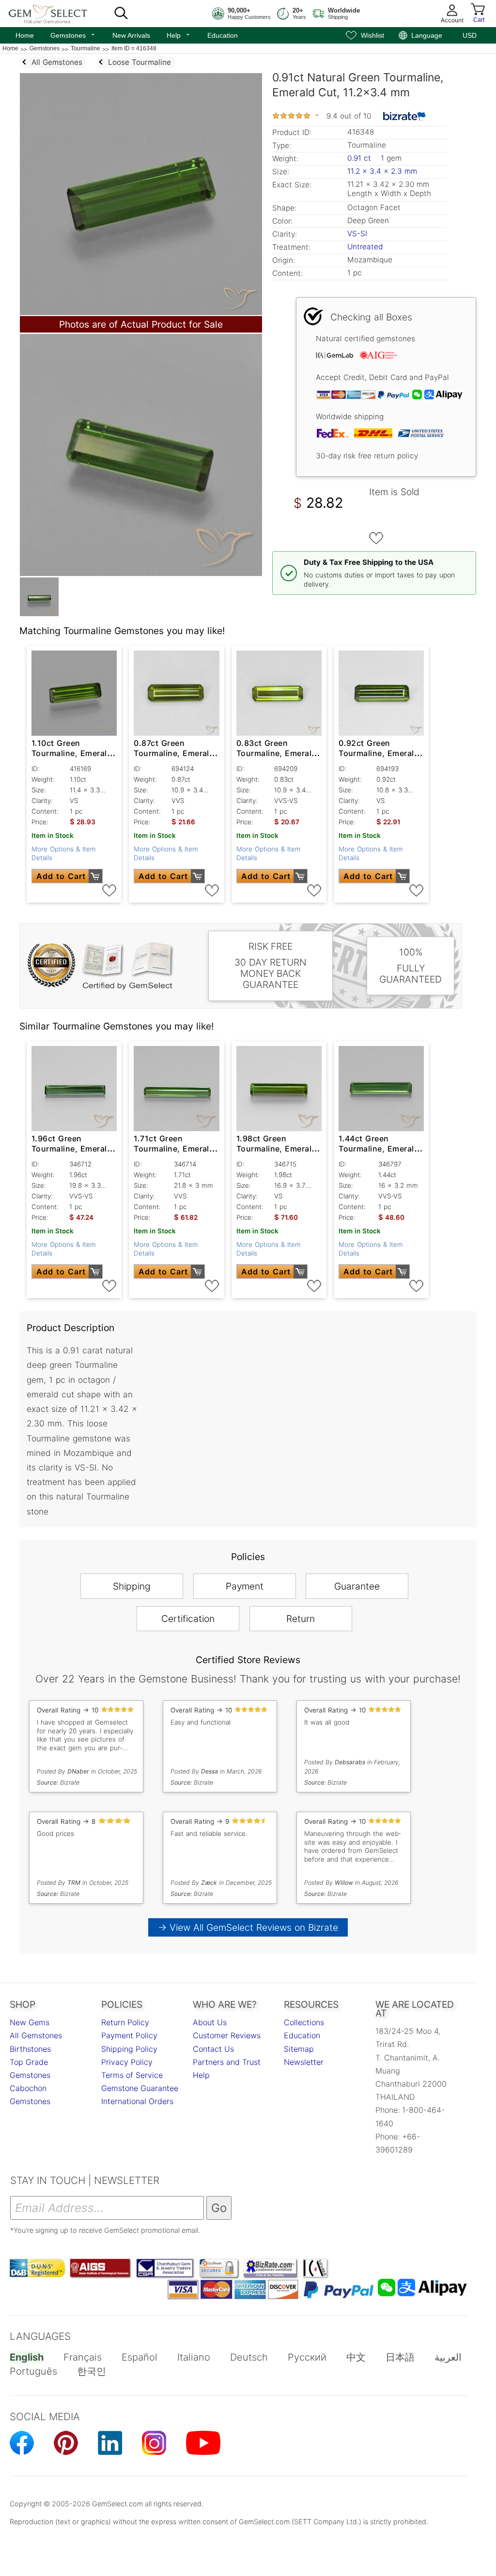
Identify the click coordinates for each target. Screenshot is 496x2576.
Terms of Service (132, 2075)
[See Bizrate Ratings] (405, 116)
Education (223, 35)
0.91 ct (360, 158)
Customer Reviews (227, 2035)
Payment (245, 1586)
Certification (188, 1619)
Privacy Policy (127, 2062)
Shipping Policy (129, 2049)
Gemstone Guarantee (140, 2088)
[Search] (121, 14)
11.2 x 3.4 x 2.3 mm (382, 171)
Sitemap (299, 2049)
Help (179, 34)
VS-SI (357, 234)
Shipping (132, 1586)
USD (470, 35)
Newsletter (304, 2062)
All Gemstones (36, 2035)
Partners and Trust (227, 2062)
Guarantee (357, 1586)
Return (301, 1619)
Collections (304, 2022)
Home (25, 35)
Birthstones (30, 2049)
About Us (210, 2022)
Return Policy (125, 2022)
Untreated (365, 247)
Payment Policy (129, 2035)
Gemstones (73, 34)
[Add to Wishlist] (376, 538)
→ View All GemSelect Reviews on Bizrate (248, 1927)
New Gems (30, 2022)
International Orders (137, 2101)
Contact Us (213, 2049)
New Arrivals (131, 35)
